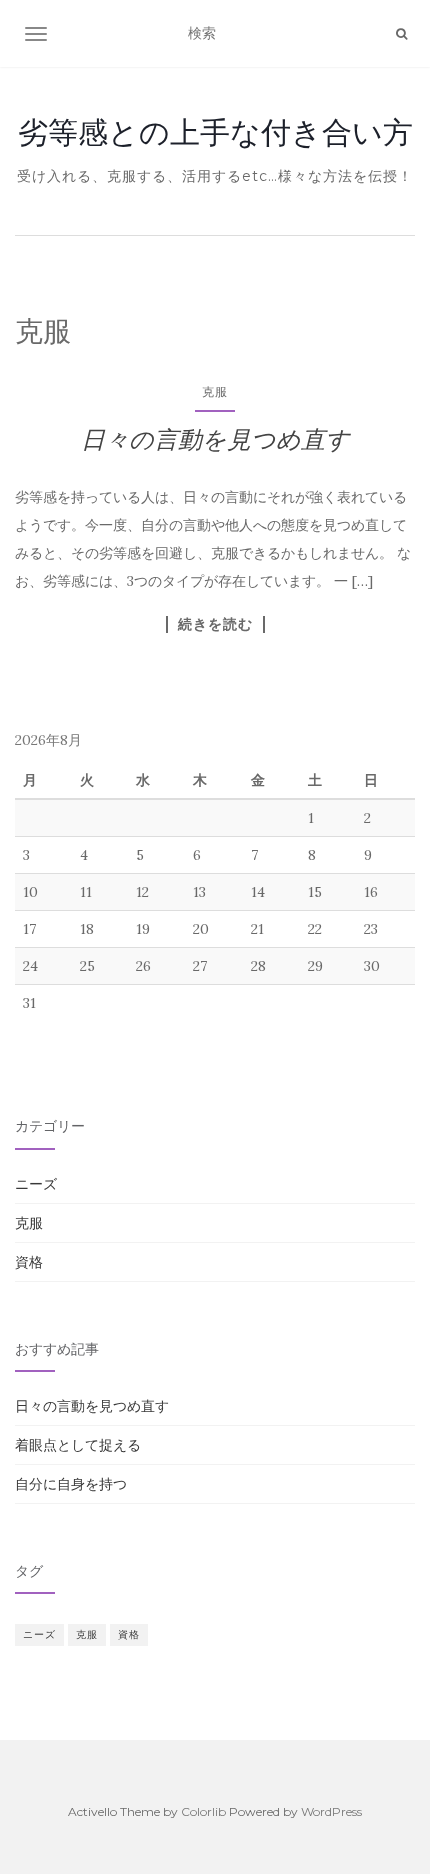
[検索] (401, 34)
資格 (29, 1262)
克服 (215, 391)
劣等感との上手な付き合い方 (215, 132)
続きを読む (215, 624)
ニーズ (36, 1184)
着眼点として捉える (78, 1445)
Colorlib (203, 1811)
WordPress (331, 1811)
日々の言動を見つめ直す (215, 439)
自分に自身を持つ (71, 1484)
